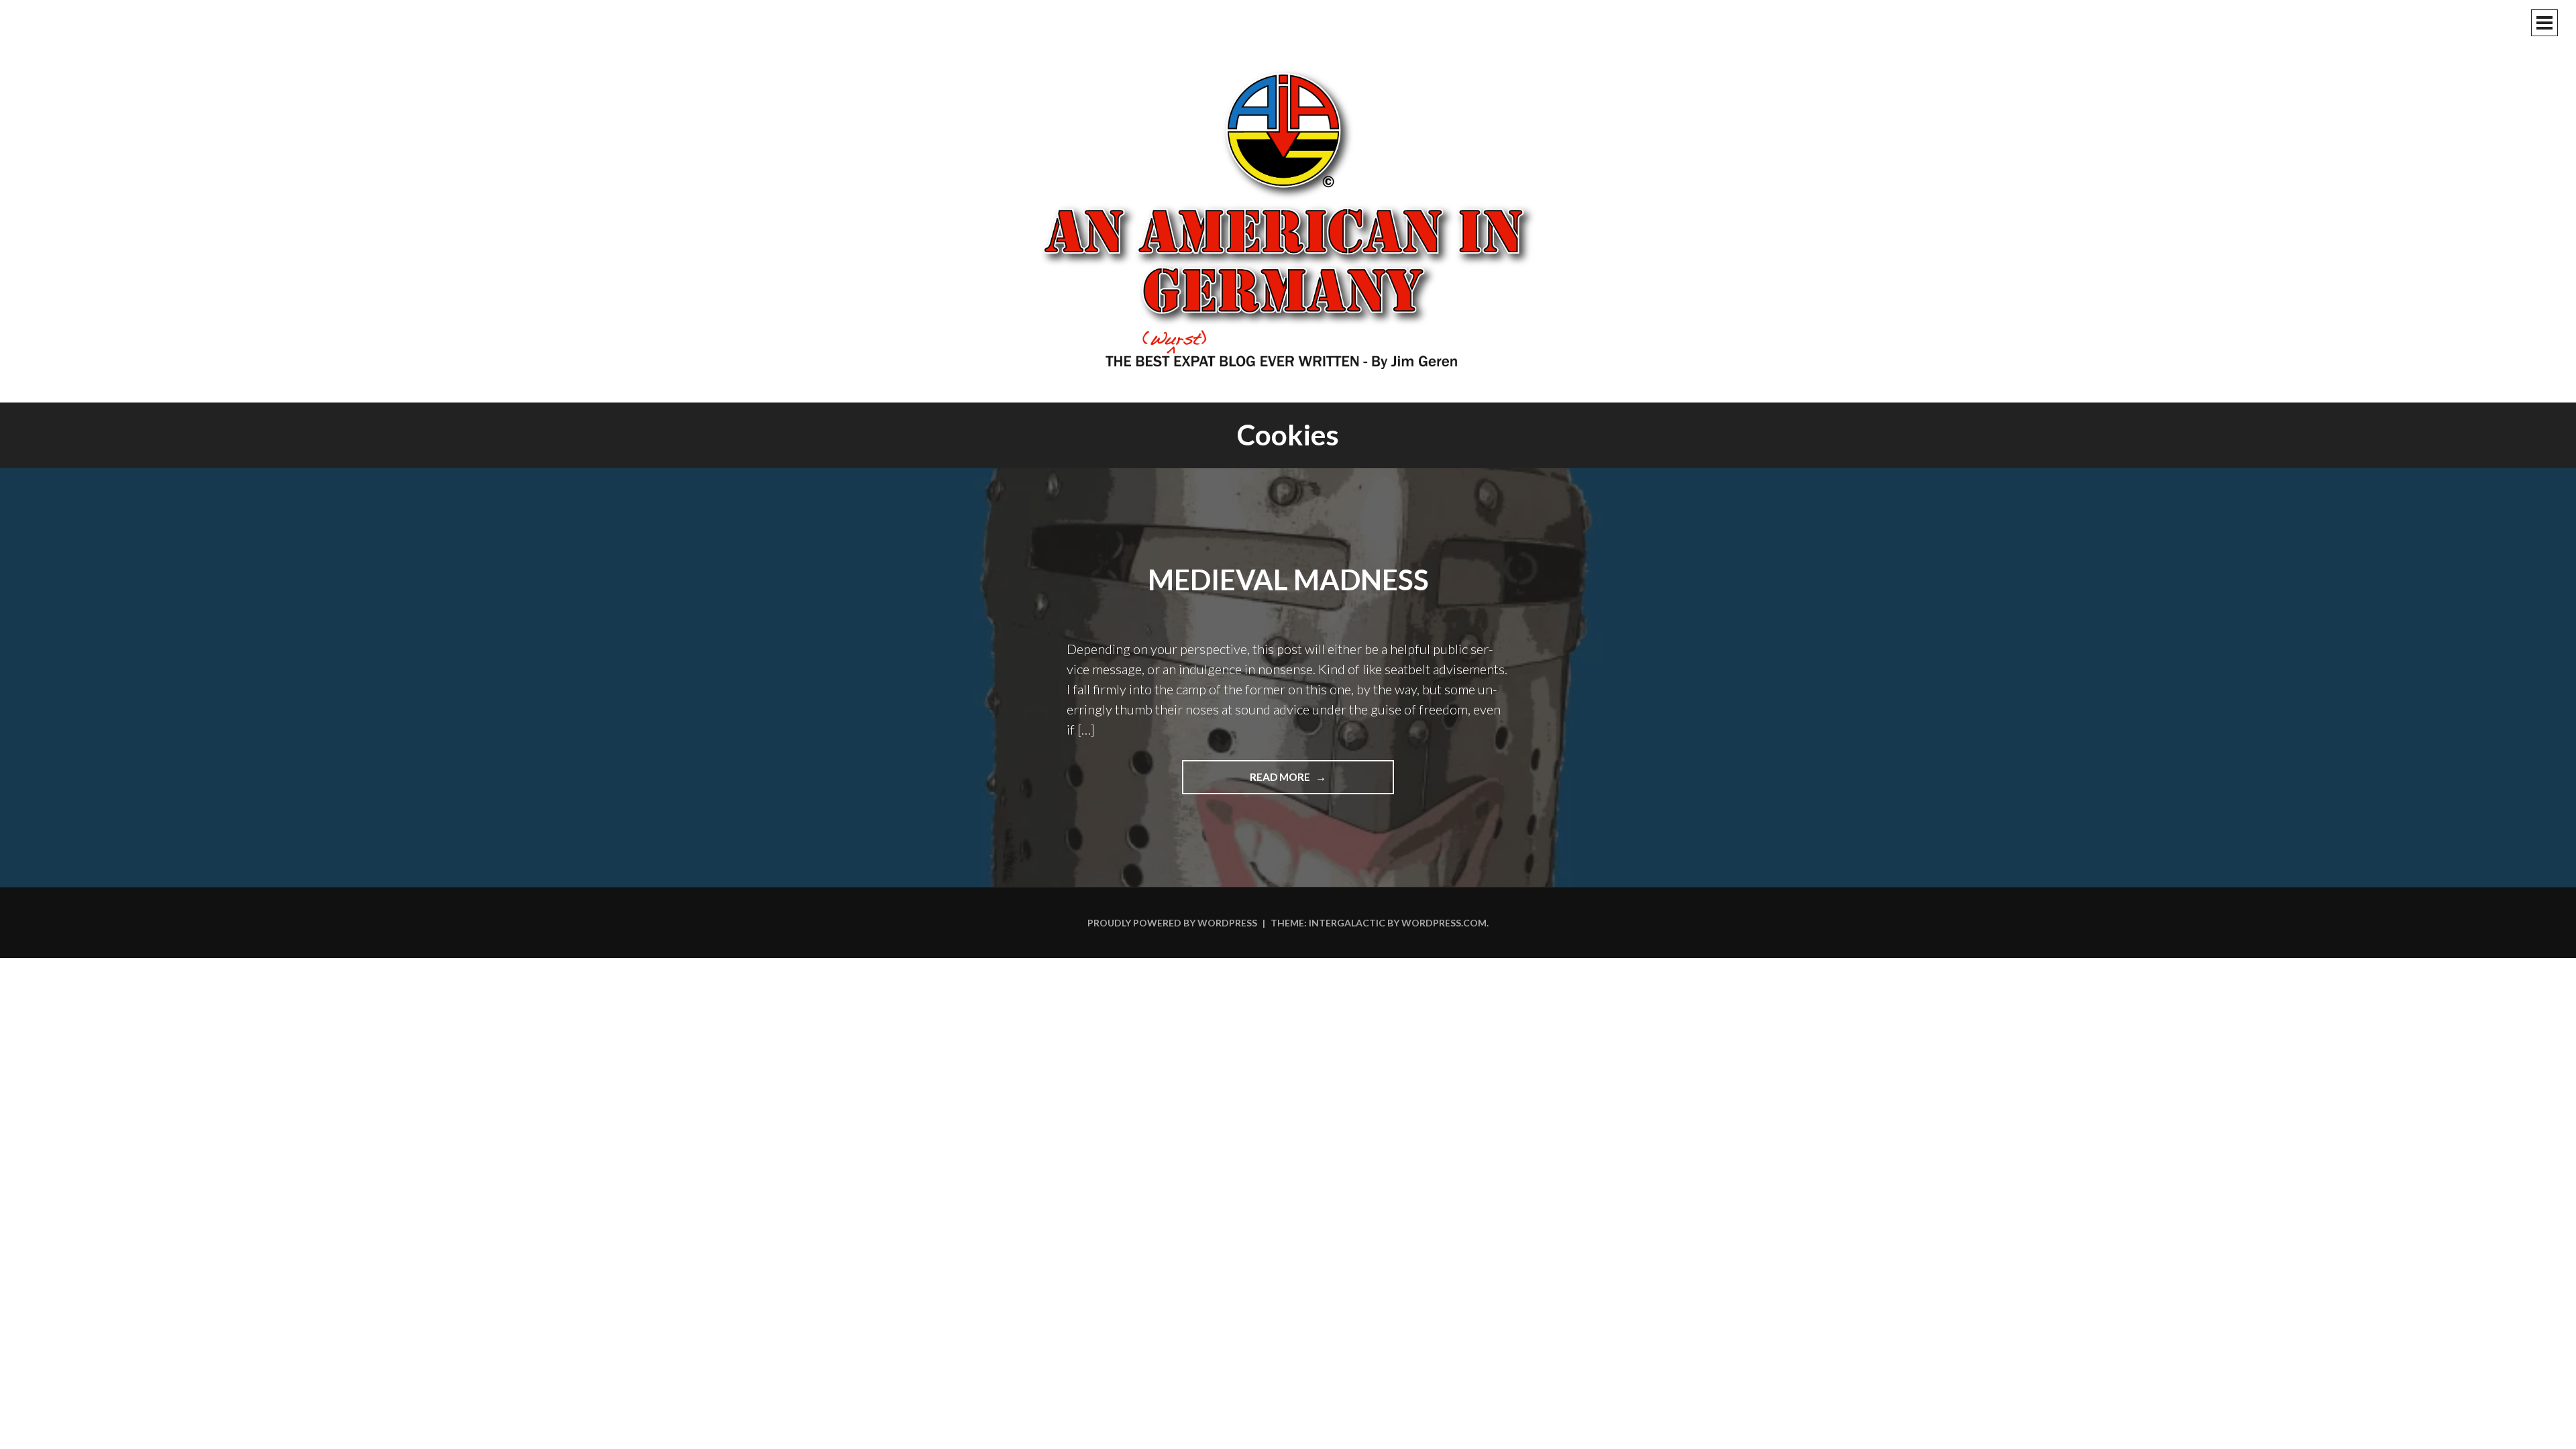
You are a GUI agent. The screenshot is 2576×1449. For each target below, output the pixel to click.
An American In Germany (1288, 218)
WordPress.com (1444, 923)
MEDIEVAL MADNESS (1288, 580)
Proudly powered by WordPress (1172, 923)
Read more (1308, 782)
